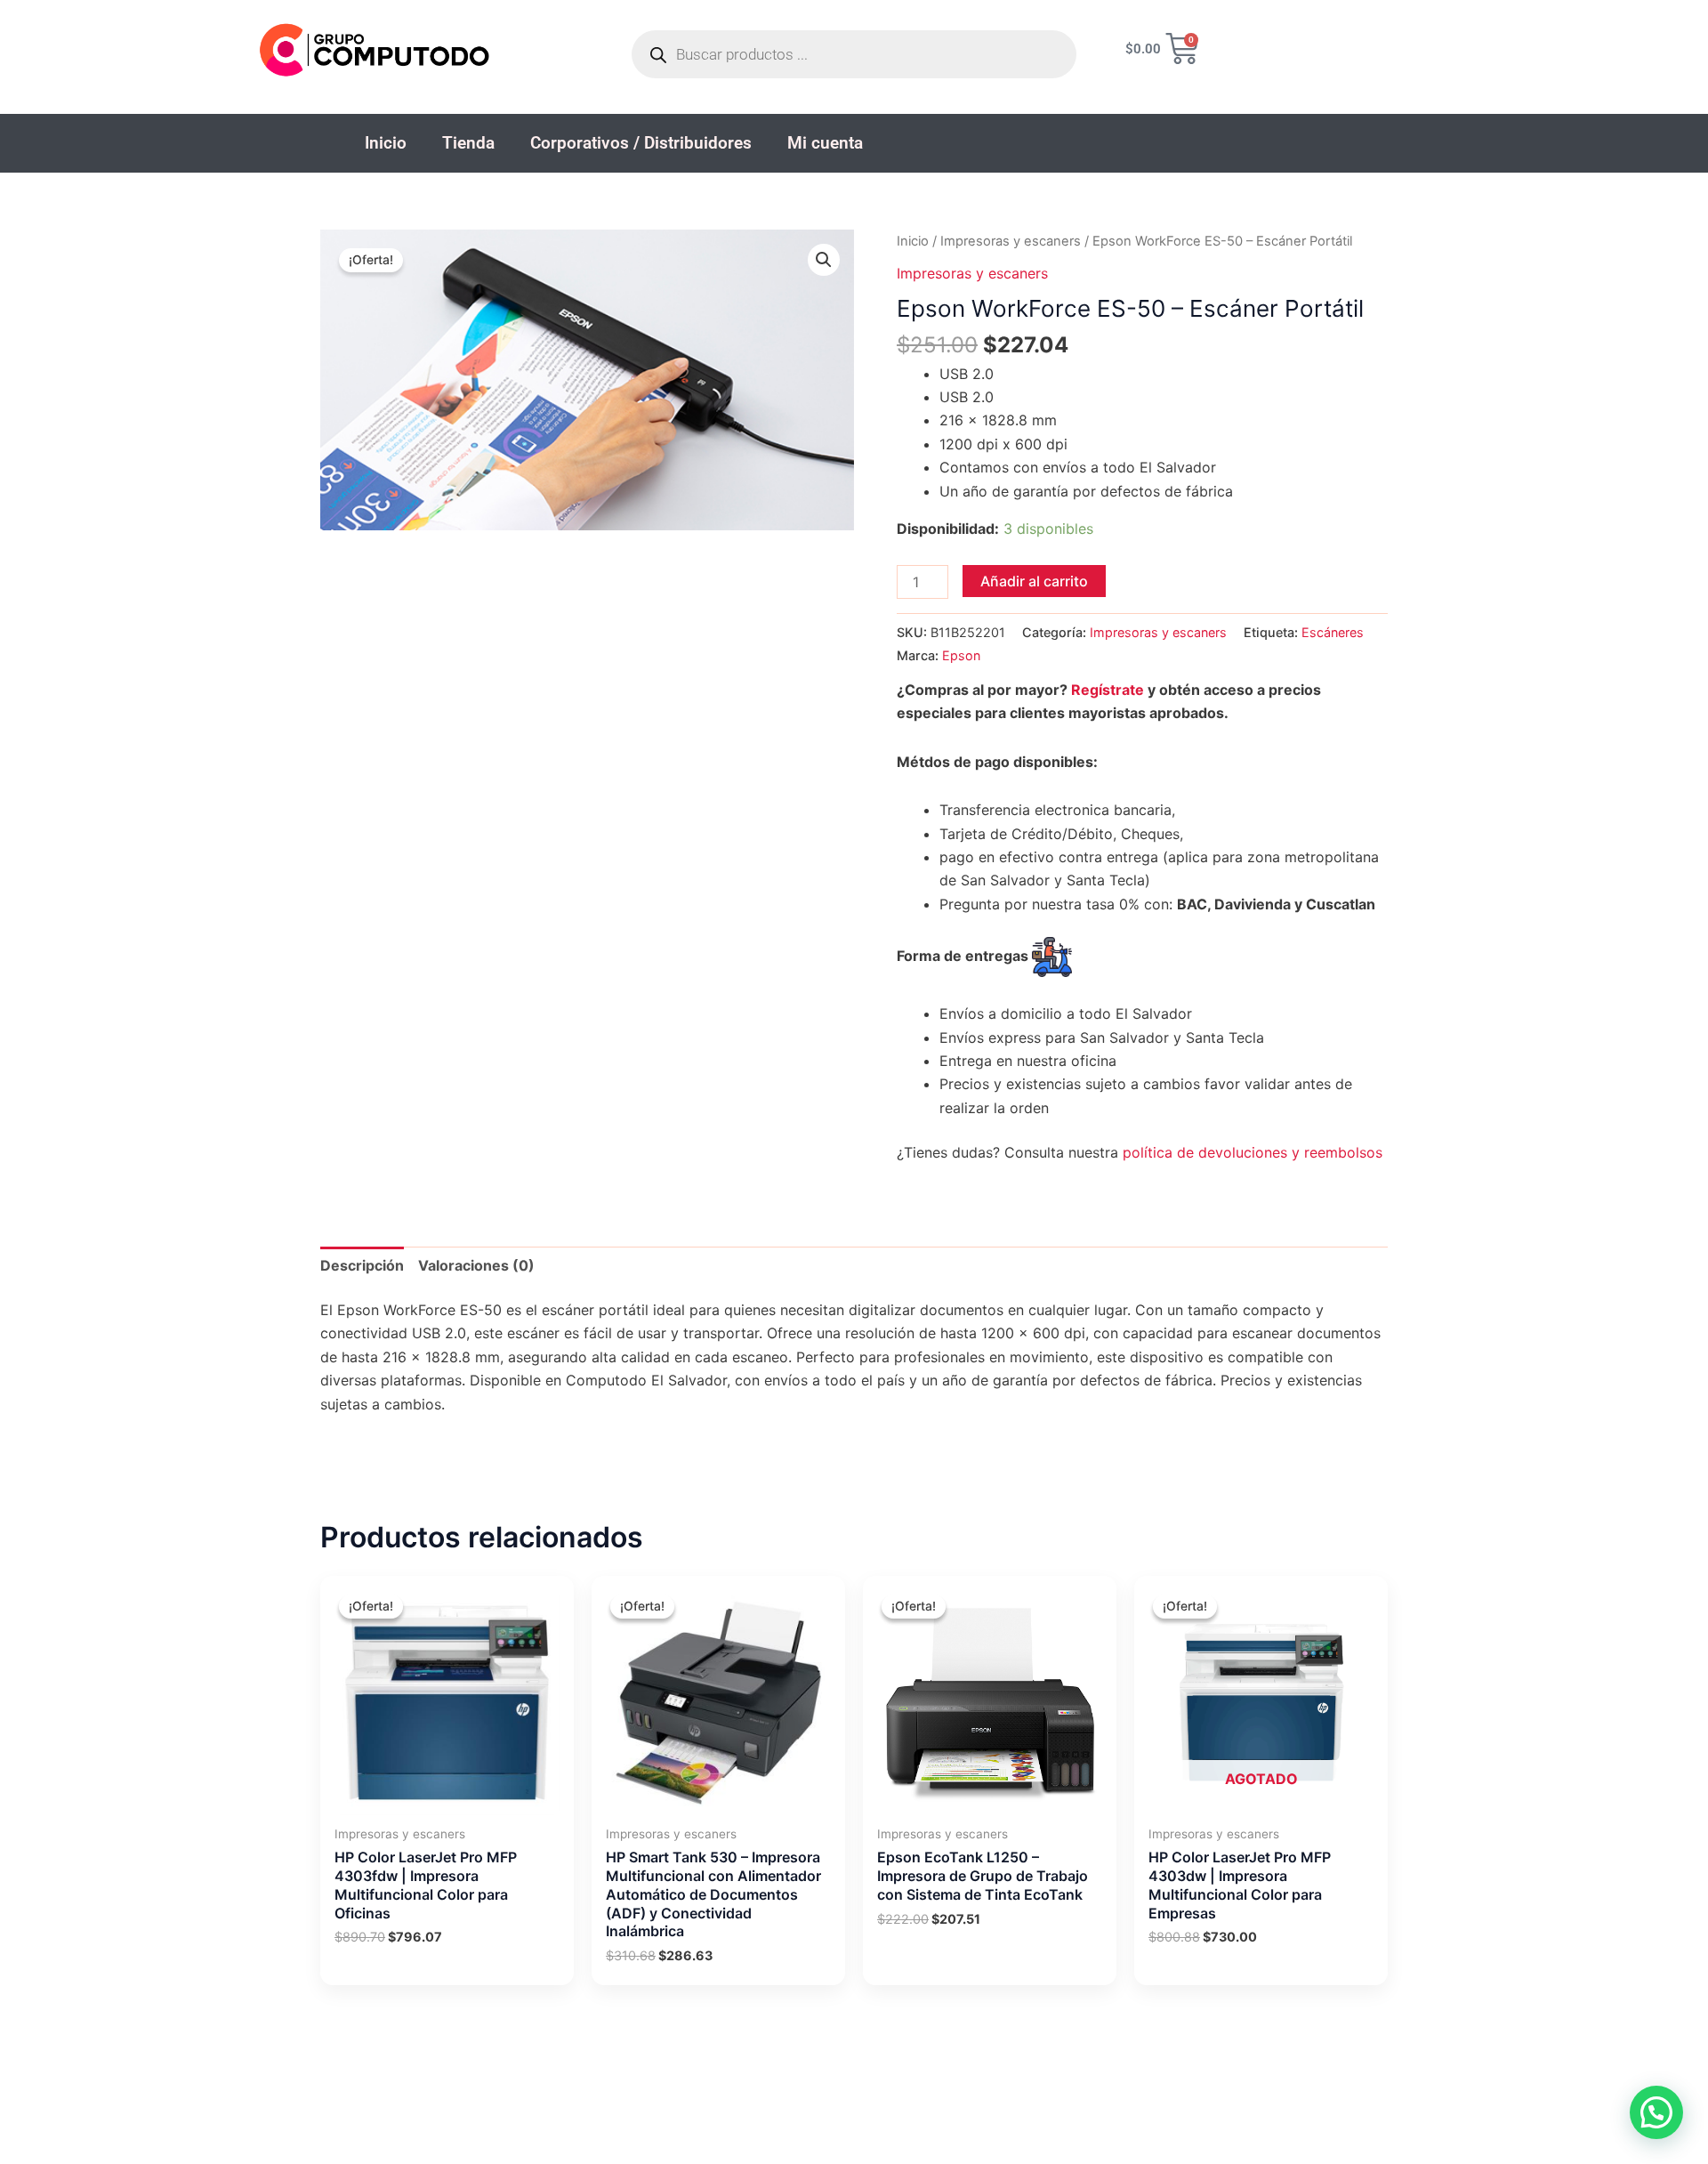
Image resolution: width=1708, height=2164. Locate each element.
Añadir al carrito (1034, 581)
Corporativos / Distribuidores (641, 143)
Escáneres (1333, 632)
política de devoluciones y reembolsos (1253, 1152)
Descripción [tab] (362, 1265)
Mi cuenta (825, 143)
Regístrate (1108, 690)
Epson (961, 655)
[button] (824, 260)
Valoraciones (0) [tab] (476, 1265)
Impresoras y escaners (1011, 241)
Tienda (468, 143)
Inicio (386, 143)
